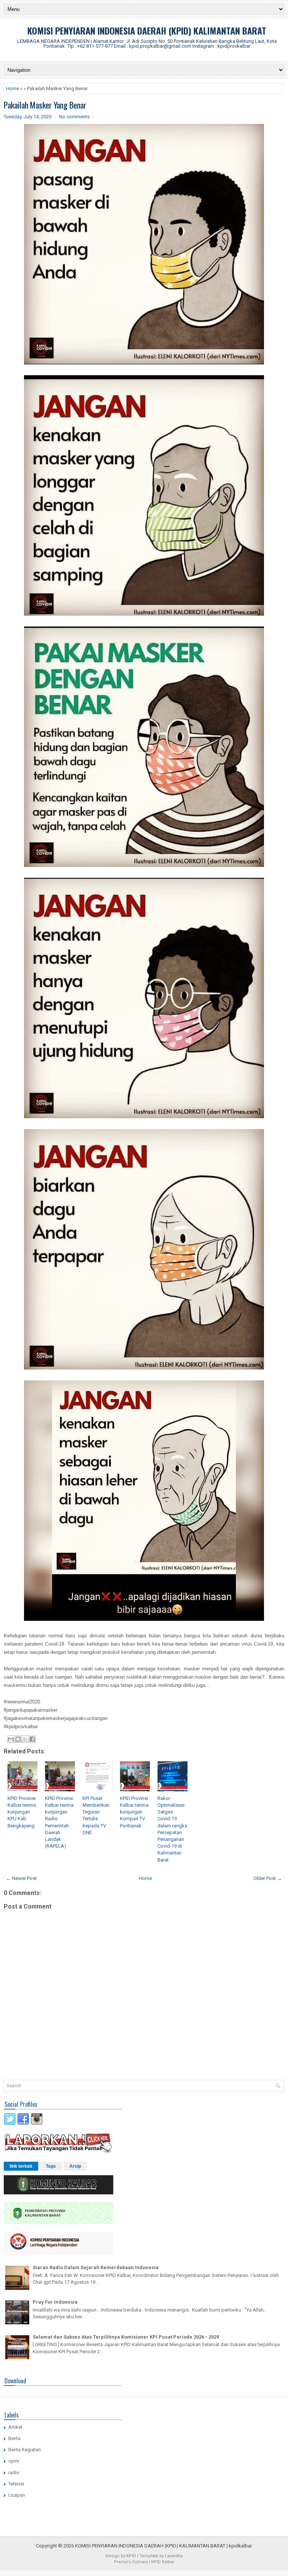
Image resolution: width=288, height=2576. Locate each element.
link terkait (21, 2166)
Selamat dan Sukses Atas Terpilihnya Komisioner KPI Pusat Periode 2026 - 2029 (126, 2337)
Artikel (15, 2427)
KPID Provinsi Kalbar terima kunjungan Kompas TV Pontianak (134, 1812)
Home (13, 88)
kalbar (245, 2546)
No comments (74, 117)
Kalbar (168, 2562)
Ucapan (17, 2495)
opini (14, 2461)
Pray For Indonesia (55, 2302)
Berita (14, 2438)
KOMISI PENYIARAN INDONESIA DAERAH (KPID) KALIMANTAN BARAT (147, 30)
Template (149, 2556)
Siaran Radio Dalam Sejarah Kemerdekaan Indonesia (96, 2267)
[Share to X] (25, 1739)
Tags (51, 2166)
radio (14, 2473)
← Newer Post (21, 1878)
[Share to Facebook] (32, 1739)
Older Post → (268, 1878)
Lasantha (174, 2556)
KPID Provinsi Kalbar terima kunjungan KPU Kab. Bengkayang (22, 1812)
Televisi (16, 2484)
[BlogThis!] (18, 1739)
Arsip (75, 2166)
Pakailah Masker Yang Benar (45, 105)
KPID (131, 2556)
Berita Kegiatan (25, 2450)
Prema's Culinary (131, 2562)
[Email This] (11, 1739)
